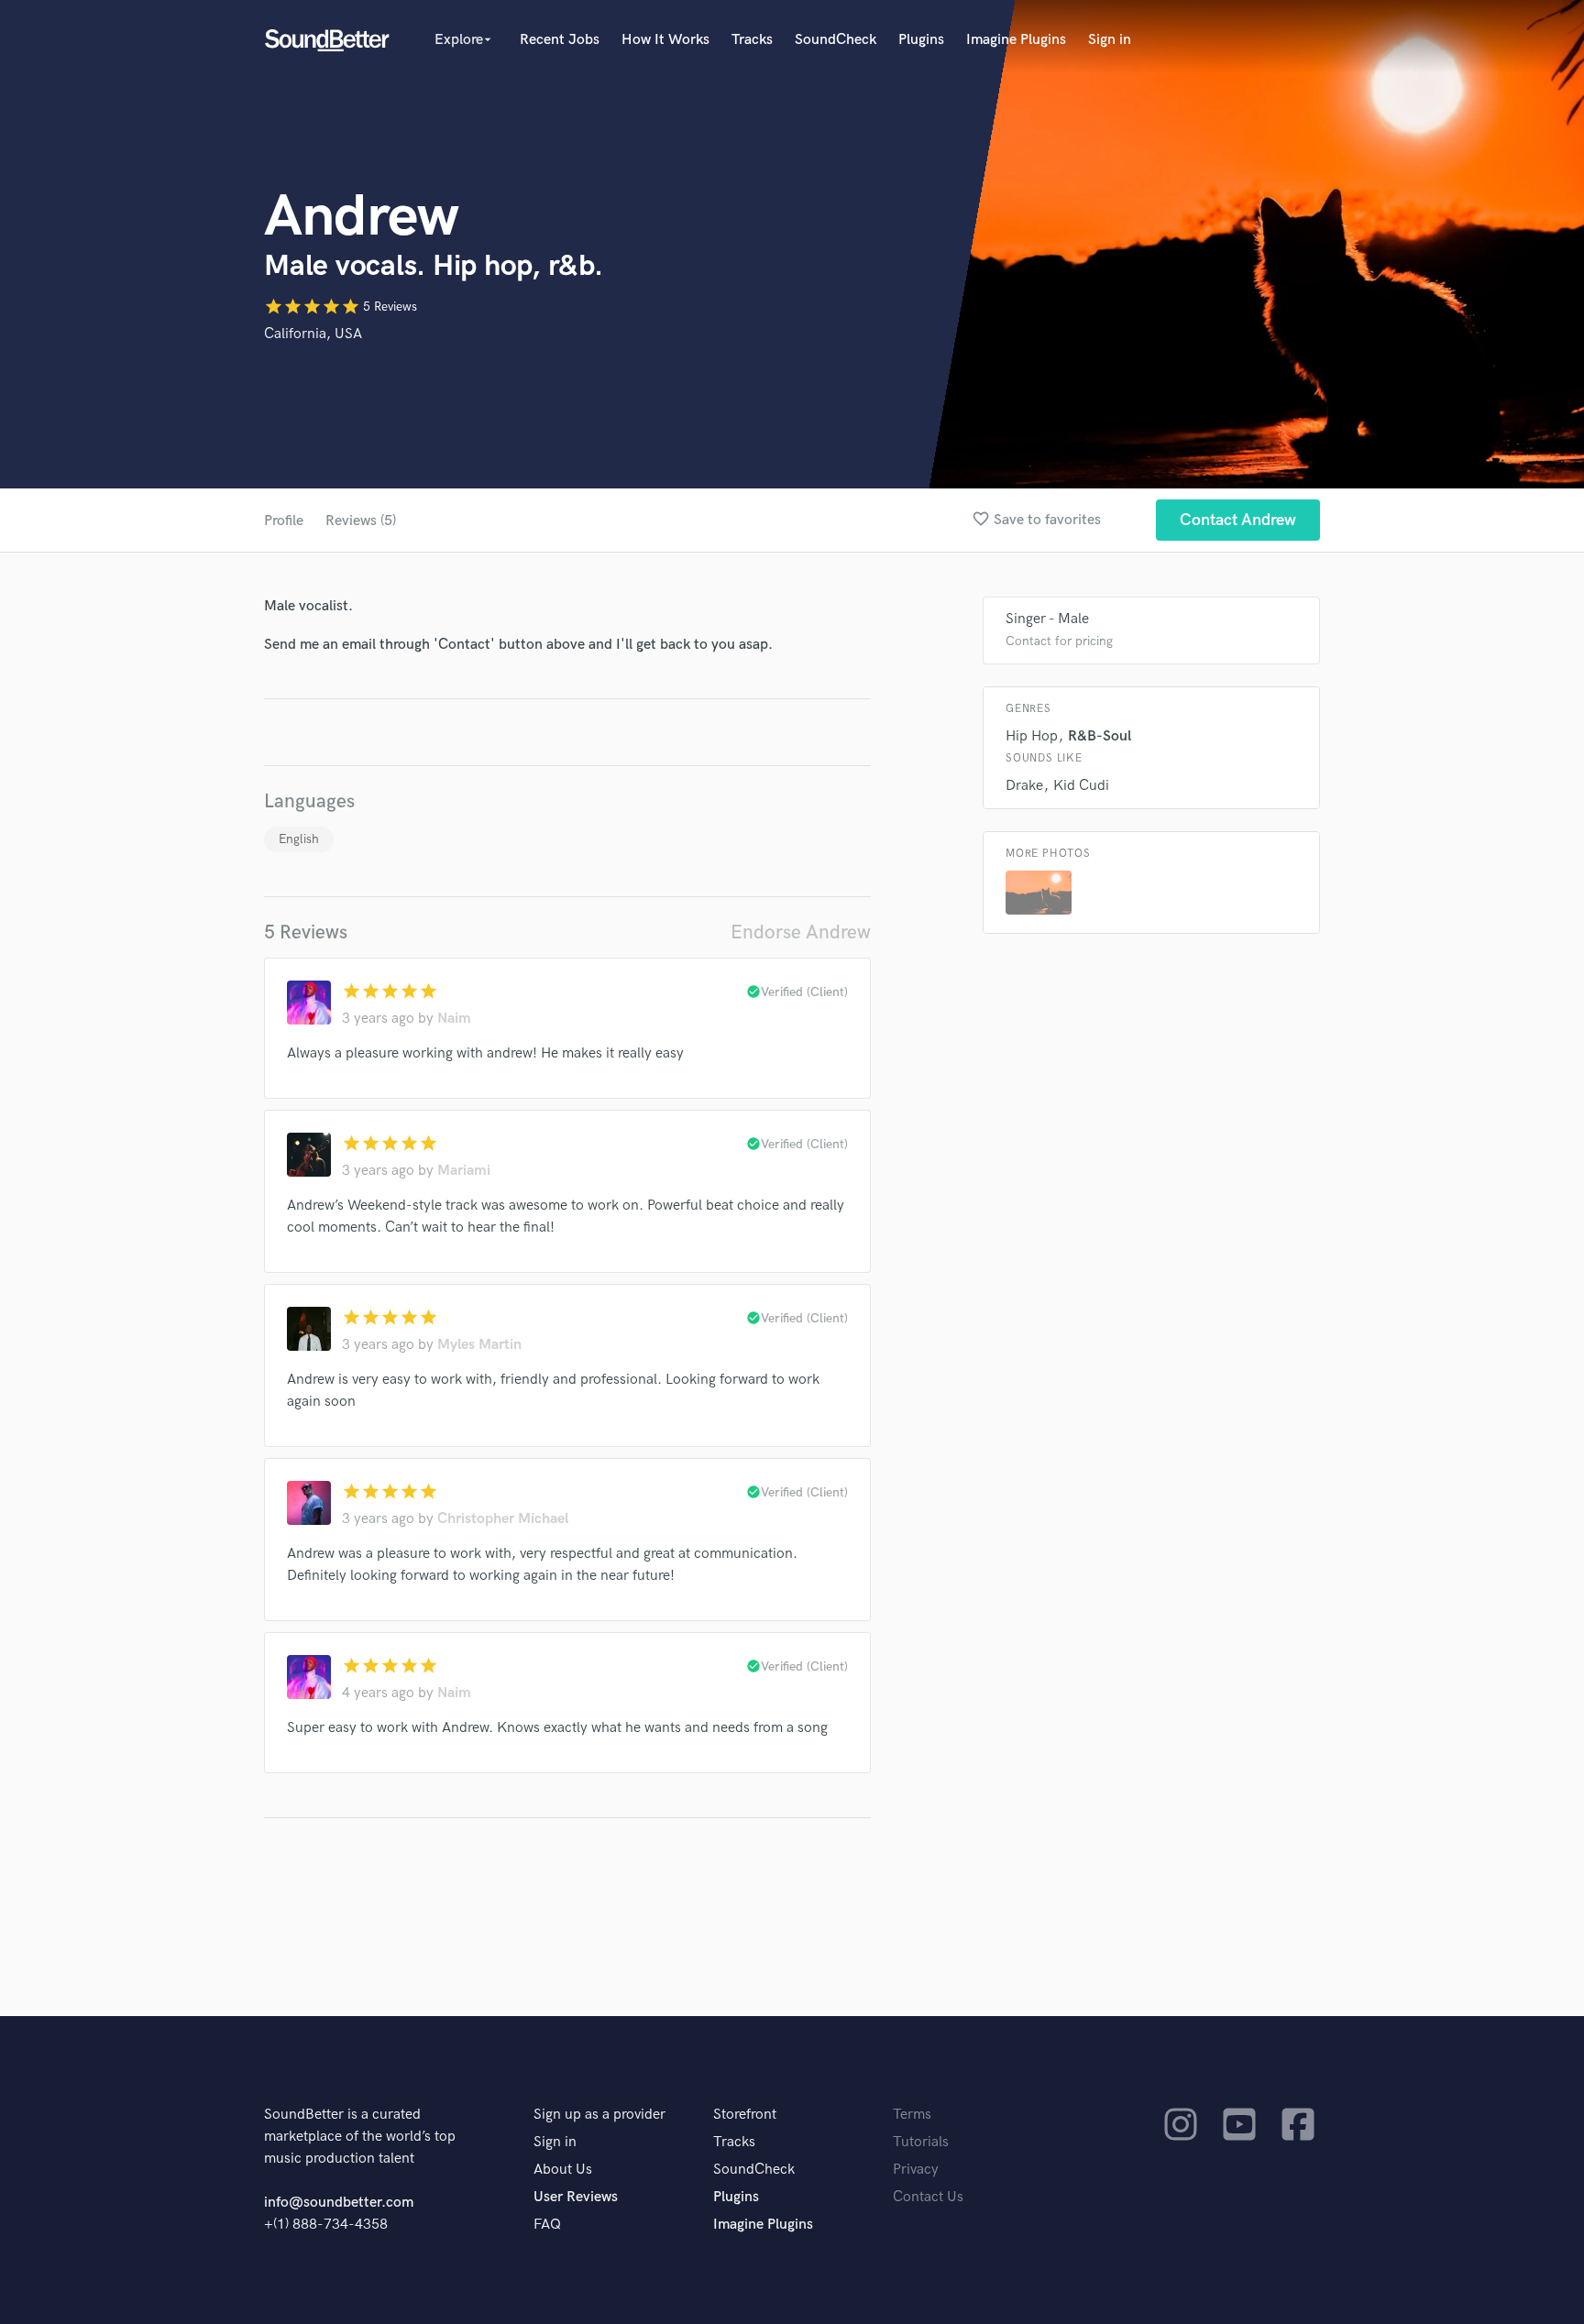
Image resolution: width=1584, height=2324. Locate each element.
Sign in (1110, 40)
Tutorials (921, 2142)
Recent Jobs (560, 40)
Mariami (464, 1171)
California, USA (313, 334)
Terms (912, 2115)
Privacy (916, 2170)
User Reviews (576, 2197)
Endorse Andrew (801, 932)
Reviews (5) (361, 521)
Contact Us (928, 2197)
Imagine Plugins (1016, 40)
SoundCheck (836, 40)
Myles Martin (479, 1345)
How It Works (665, 40)
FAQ (547, 2225)
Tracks (752, 40)
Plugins (921, 40)
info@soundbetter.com (339, 2203)
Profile (284, 521)
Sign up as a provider (599, 2115)
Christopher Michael (503, 1519)
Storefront (745, 2115)
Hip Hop (1032, 736)
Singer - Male (1047, 619)
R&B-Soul (1100, 736)
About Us (563, 2170)
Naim (454, 1019)
